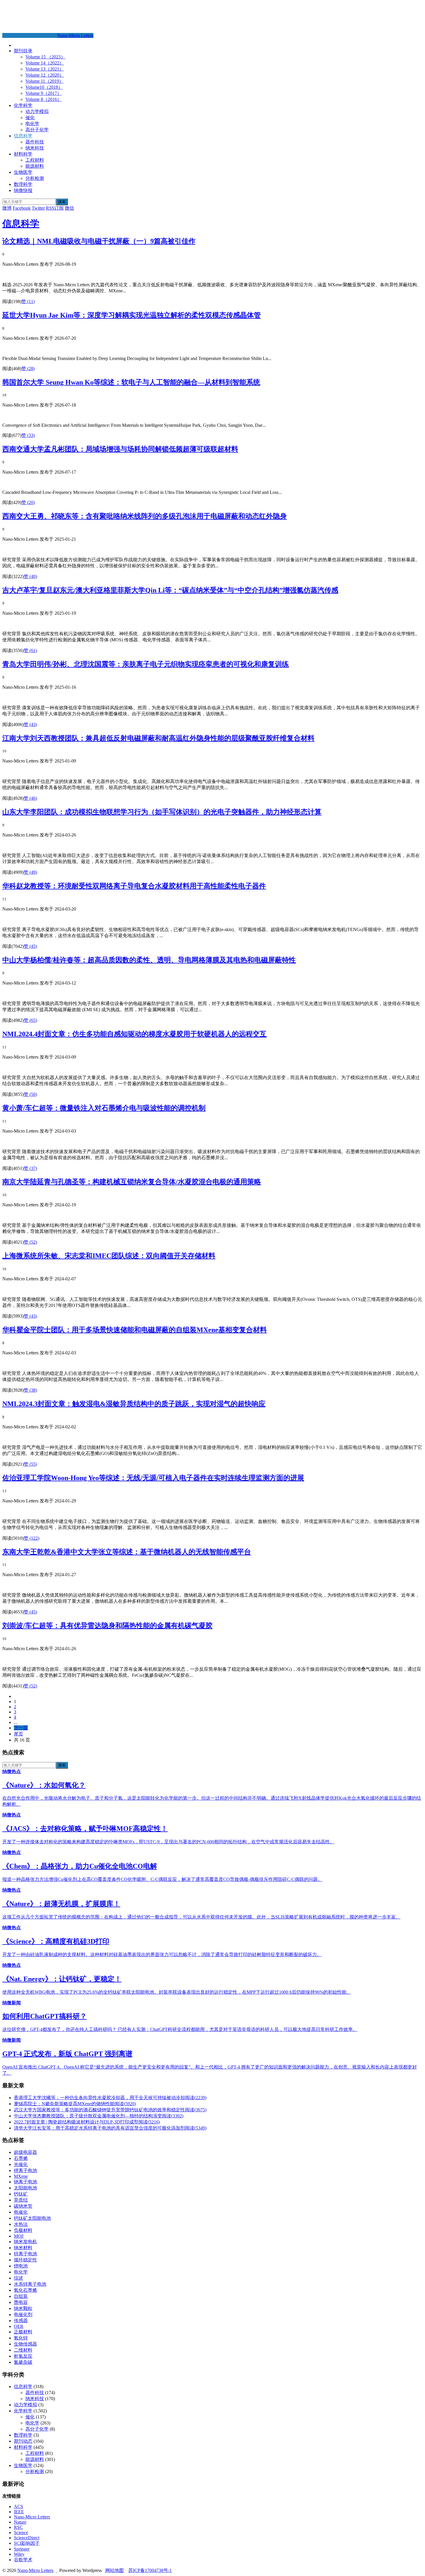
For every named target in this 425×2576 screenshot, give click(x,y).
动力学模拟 (37, 111)
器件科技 (35, 142)
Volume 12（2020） (45, 75)
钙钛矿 (21, 2194)
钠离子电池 (25, 2182)
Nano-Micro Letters (75, 35)
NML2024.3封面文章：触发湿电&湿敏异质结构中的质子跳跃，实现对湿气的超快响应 (134, 1404)
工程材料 (35, 160)
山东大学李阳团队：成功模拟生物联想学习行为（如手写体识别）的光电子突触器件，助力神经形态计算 (162, 812)
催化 (30, 118)
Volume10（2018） (44, 87)
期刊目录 (23, 51)
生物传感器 (25, 2344)
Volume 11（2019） (45, 81)
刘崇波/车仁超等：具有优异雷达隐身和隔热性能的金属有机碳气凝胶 (107, 1626)
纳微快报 (23, 190)
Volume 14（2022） (45, 63)
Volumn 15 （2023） (45, 57)
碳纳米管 (23, 2206)
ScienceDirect (27, 2538)
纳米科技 (35, 148)
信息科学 (23, 136)
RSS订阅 (55, 208)
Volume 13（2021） (45, 69)
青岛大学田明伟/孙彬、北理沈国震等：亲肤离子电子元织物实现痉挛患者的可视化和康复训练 (146, 664)
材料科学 (23, 154)
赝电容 (21, 2302)
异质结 (21, 2200)
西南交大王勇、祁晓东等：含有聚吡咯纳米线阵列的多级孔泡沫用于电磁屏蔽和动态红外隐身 (145, 516)
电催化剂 (23, 2314)
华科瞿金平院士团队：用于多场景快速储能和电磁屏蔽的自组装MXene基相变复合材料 (135, 1330)
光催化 (21, 2164)
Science (21, 2532)
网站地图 (114, 2570)
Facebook (22, 208)
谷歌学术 (23, 2560)
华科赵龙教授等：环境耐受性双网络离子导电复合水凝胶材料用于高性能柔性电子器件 (134, 886)
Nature (20, 2522)
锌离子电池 (25, 2254)
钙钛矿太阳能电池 (32, 2218)
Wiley (19, 2554)
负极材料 (23, 2230)
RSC (18, 2527)
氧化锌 (21, 2338)
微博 (7, 208)
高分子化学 (37, 130)
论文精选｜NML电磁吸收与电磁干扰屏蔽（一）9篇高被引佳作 (99, 241)
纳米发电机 (25, 2242)
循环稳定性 (25, 2260)
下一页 (21, 1728)
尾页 (19, 1734)
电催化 (21, 2212)
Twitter (38, 208)
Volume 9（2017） (44, 93)
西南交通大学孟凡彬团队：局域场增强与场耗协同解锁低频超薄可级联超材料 (120, 449)
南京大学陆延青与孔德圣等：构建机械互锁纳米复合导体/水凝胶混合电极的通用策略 (132, 1182)
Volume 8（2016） (44, 99)
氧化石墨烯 (25, 2290)
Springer (22, 2549)
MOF (19, 2236)
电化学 (32, 124)
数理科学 (23, 184)
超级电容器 (25, 2152)
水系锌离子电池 (30, 2284)
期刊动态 (23, 2441)
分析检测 (35, 178)
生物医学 (23, 172)
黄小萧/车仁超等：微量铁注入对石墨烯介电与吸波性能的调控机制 (104, 1108)
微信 (69, 208)
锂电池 (21, 2266)
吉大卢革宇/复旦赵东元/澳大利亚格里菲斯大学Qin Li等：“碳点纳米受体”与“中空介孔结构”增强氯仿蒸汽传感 (170, 590)
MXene (21, 2176)
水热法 (21, 2224)
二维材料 (23, 2350)
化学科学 (23, 105)
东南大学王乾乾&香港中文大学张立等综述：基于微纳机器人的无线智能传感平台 (127, 1552)
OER (19, 2326)
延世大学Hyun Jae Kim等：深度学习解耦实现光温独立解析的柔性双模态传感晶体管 (132, 315)
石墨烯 (21, 2158)
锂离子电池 (25, 2170)
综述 (19, 2278)
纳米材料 (23, 2248)
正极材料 (23, 2332)
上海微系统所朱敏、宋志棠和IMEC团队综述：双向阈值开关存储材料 (109, 1256)
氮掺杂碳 (23, 2362)
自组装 (21, 2296)
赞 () (28, 301)
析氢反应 (23, 2356)
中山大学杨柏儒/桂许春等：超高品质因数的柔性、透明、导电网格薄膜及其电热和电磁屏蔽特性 (149, 960)
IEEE (19, 2512)
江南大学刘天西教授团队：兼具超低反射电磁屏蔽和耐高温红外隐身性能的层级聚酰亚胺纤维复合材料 (158, 738)
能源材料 (35, 166)
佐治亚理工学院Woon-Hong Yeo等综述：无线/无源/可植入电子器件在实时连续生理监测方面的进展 (153, 1478)
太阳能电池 (25, 2188)
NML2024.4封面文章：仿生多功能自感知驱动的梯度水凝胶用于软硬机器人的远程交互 (134, 1034)
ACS (19, 2506)
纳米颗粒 (23, 2308)
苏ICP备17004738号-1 (150, 2570)
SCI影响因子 (27, 2543)
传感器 (21, 2321)
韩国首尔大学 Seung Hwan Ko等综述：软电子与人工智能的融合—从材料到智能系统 (131, 382)
